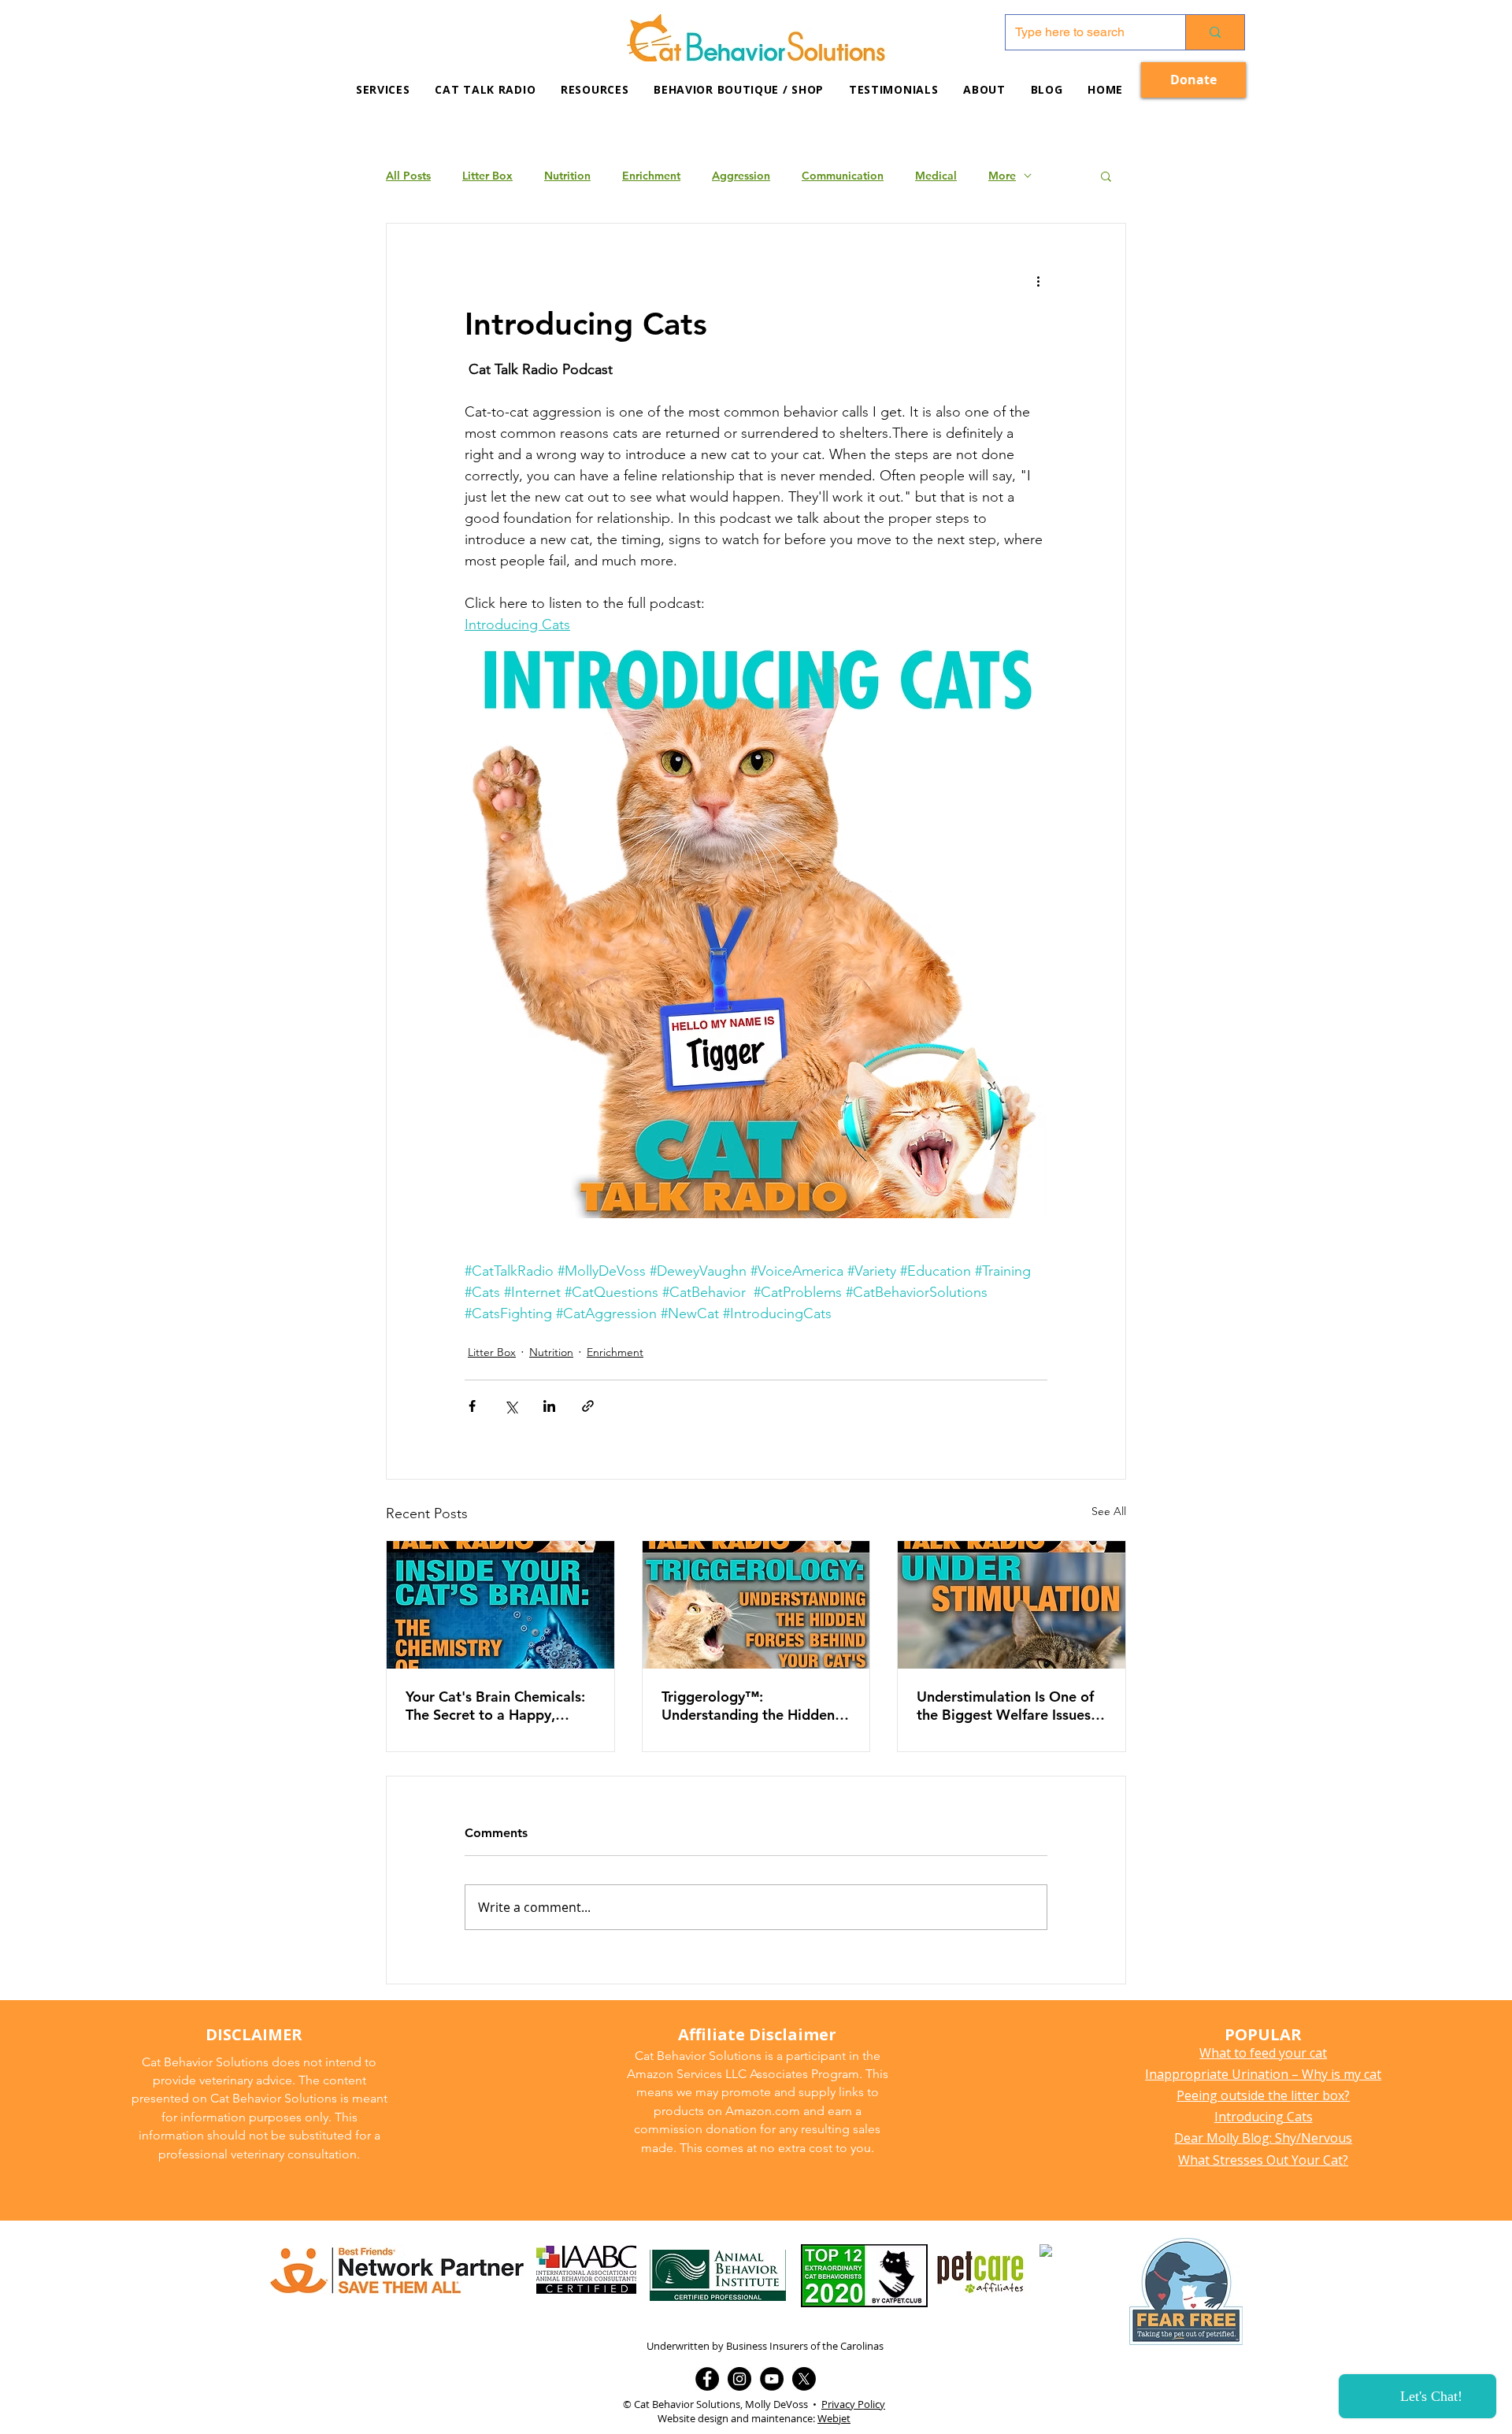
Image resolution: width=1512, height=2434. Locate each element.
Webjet (834, 2418)
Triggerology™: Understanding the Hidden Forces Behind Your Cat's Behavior (748, 1706)
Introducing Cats (1264, 2117)
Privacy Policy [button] (853, 2404)
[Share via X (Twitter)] (511, 1406)
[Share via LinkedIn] (549, 1406)
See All (1109, 1511)
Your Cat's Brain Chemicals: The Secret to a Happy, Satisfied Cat (495, 1706)
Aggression (741, 176)
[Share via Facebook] (472, 1406)
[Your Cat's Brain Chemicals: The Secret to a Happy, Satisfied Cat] (500, 1605)
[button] (595, 89)
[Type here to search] (1215, 32)
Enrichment (651, 176)
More (1002, 176)
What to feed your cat (1263, 2053)
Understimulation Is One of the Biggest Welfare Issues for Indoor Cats (1005, 1706)
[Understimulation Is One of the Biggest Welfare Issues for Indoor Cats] (1012, 1605)
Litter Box (487, 176)
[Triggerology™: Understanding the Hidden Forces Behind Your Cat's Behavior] (756, 1605)
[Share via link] (588, 1406)
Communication (843, 176)
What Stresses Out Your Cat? (1263, 2160)
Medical (936, 176)
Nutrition (567, 176)
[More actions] (1038, 280)
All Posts (408, 176)
